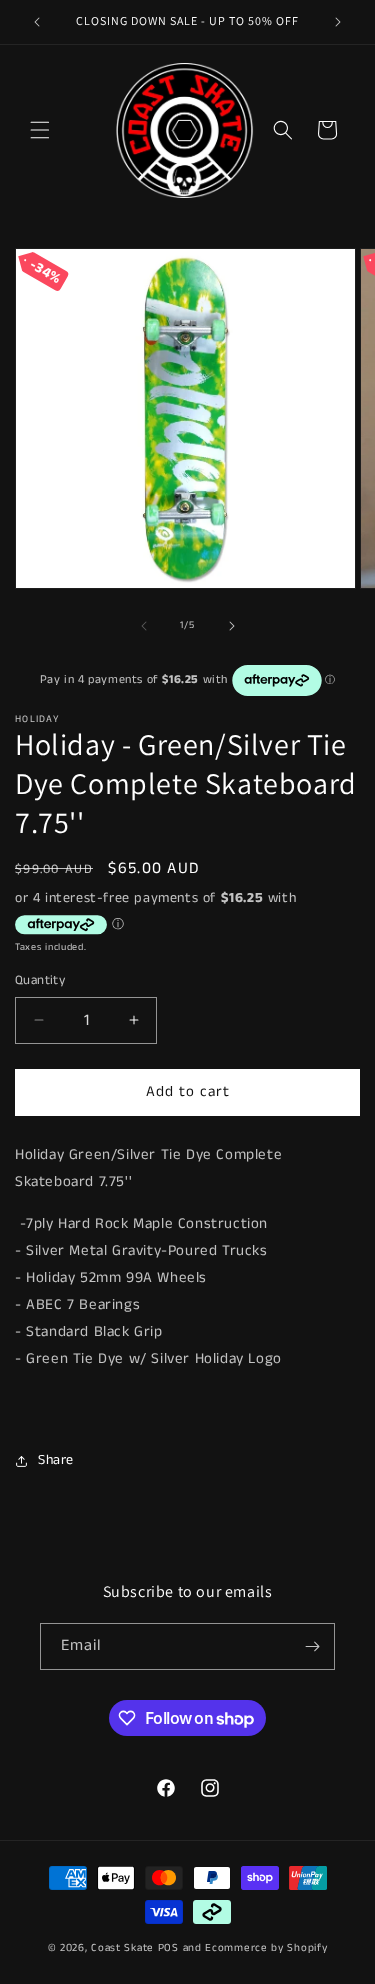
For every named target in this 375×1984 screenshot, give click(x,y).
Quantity (40, 980)
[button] (40, 130)
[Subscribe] (312, 1646)
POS (168, 1948)
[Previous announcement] (37, 22)
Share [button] (56, 1460)
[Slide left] (144, 626)
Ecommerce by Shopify (266, 1948)
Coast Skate (122, 1948)
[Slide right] (232, 626)
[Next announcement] (338, 22)
